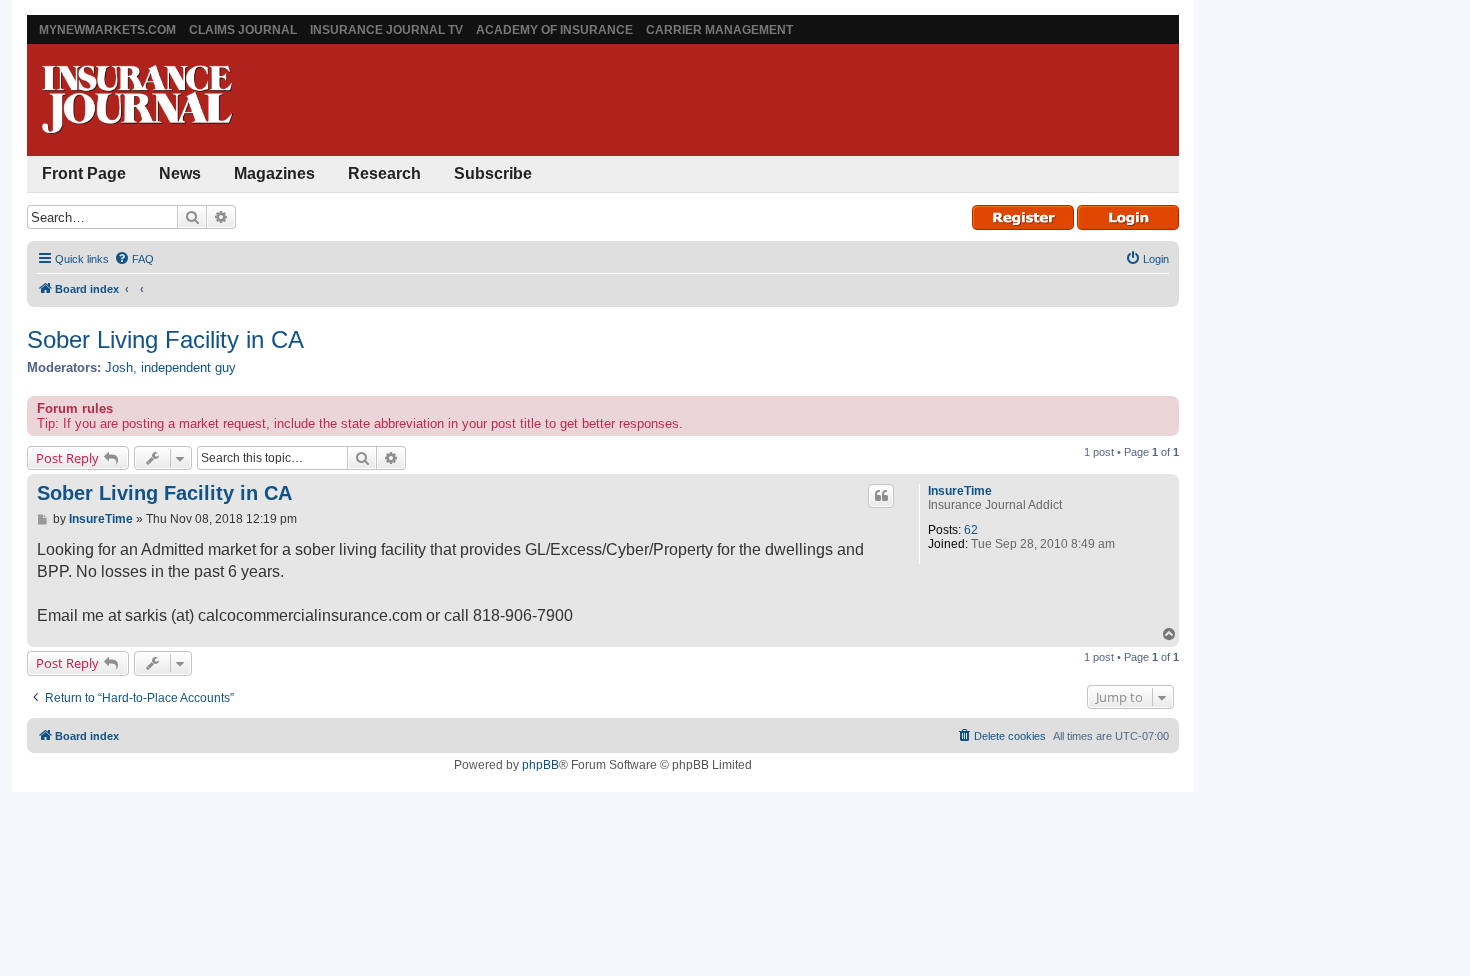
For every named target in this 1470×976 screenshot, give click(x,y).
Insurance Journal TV (386, 30)
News (180, 173)
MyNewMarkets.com (107, 30)
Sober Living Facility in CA (165, 339)
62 (971, 530)
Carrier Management (719, 30)
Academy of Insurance (554, 30)
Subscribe (493, 173)
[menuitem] (134, 259)
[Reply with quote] (881, 496)
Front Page (84, 173)
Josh (119, 367)
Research (384, 173)
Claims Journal (243, 30)
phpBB (540, 765)
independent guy (188, 367)
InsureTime (960, 491)
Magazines (274, 173)
